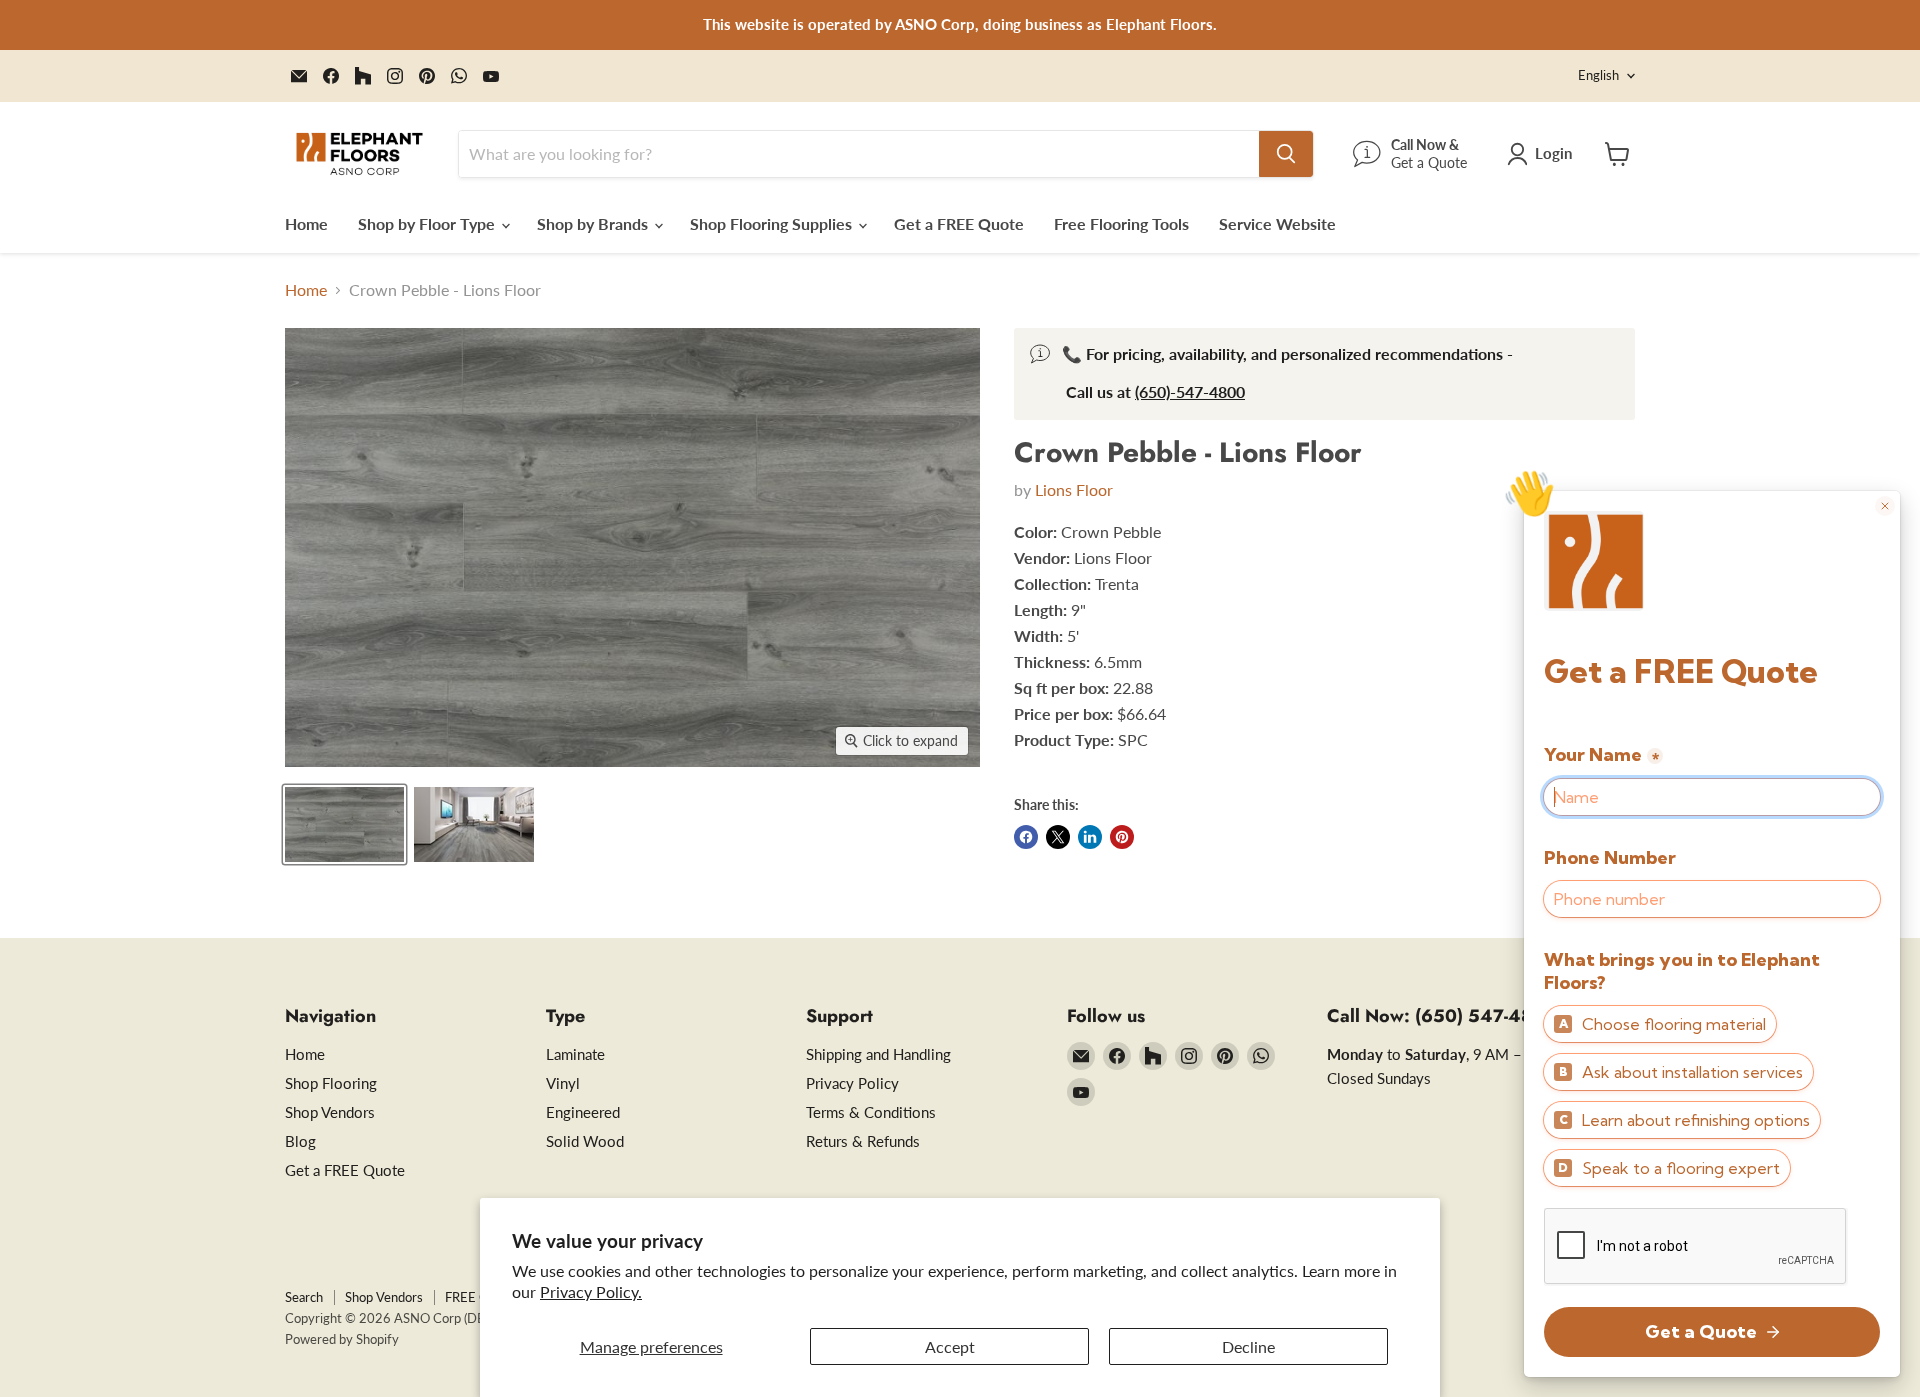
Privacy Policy (852, 1083)
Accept (950, 1346)
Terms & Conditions (871, 1112)
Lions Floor (1074, 489)
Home (306, 223)
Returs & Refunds (863, 1141)
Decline (1248, 1346)
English (1598, 75)
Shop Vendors (330, 1112)
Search (304, 1297)
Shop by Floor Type (428, 223)
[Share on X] (1058, 837)
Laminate (575, 1054)
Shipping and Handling (878, 1054)
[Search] (1286, 154)
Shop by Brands (594, 223)
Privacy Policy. (591, 1291)
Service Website (1277, 223)
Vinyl (563, 1083)
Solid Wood (585, 1141)
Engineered (583, 1112)
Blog (300, 1141)
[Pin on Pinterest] (1122, 837)
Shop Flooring (331, 1083)
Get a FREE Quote (959, 223)
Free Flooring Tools (1121, 223)
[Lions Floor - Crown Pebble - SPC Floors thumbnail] (344, 824)
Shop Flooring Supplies (773, 223)
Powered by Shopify (342, 1339)
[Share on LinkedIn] (1090, 837)
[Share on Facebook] (1026, 837)
